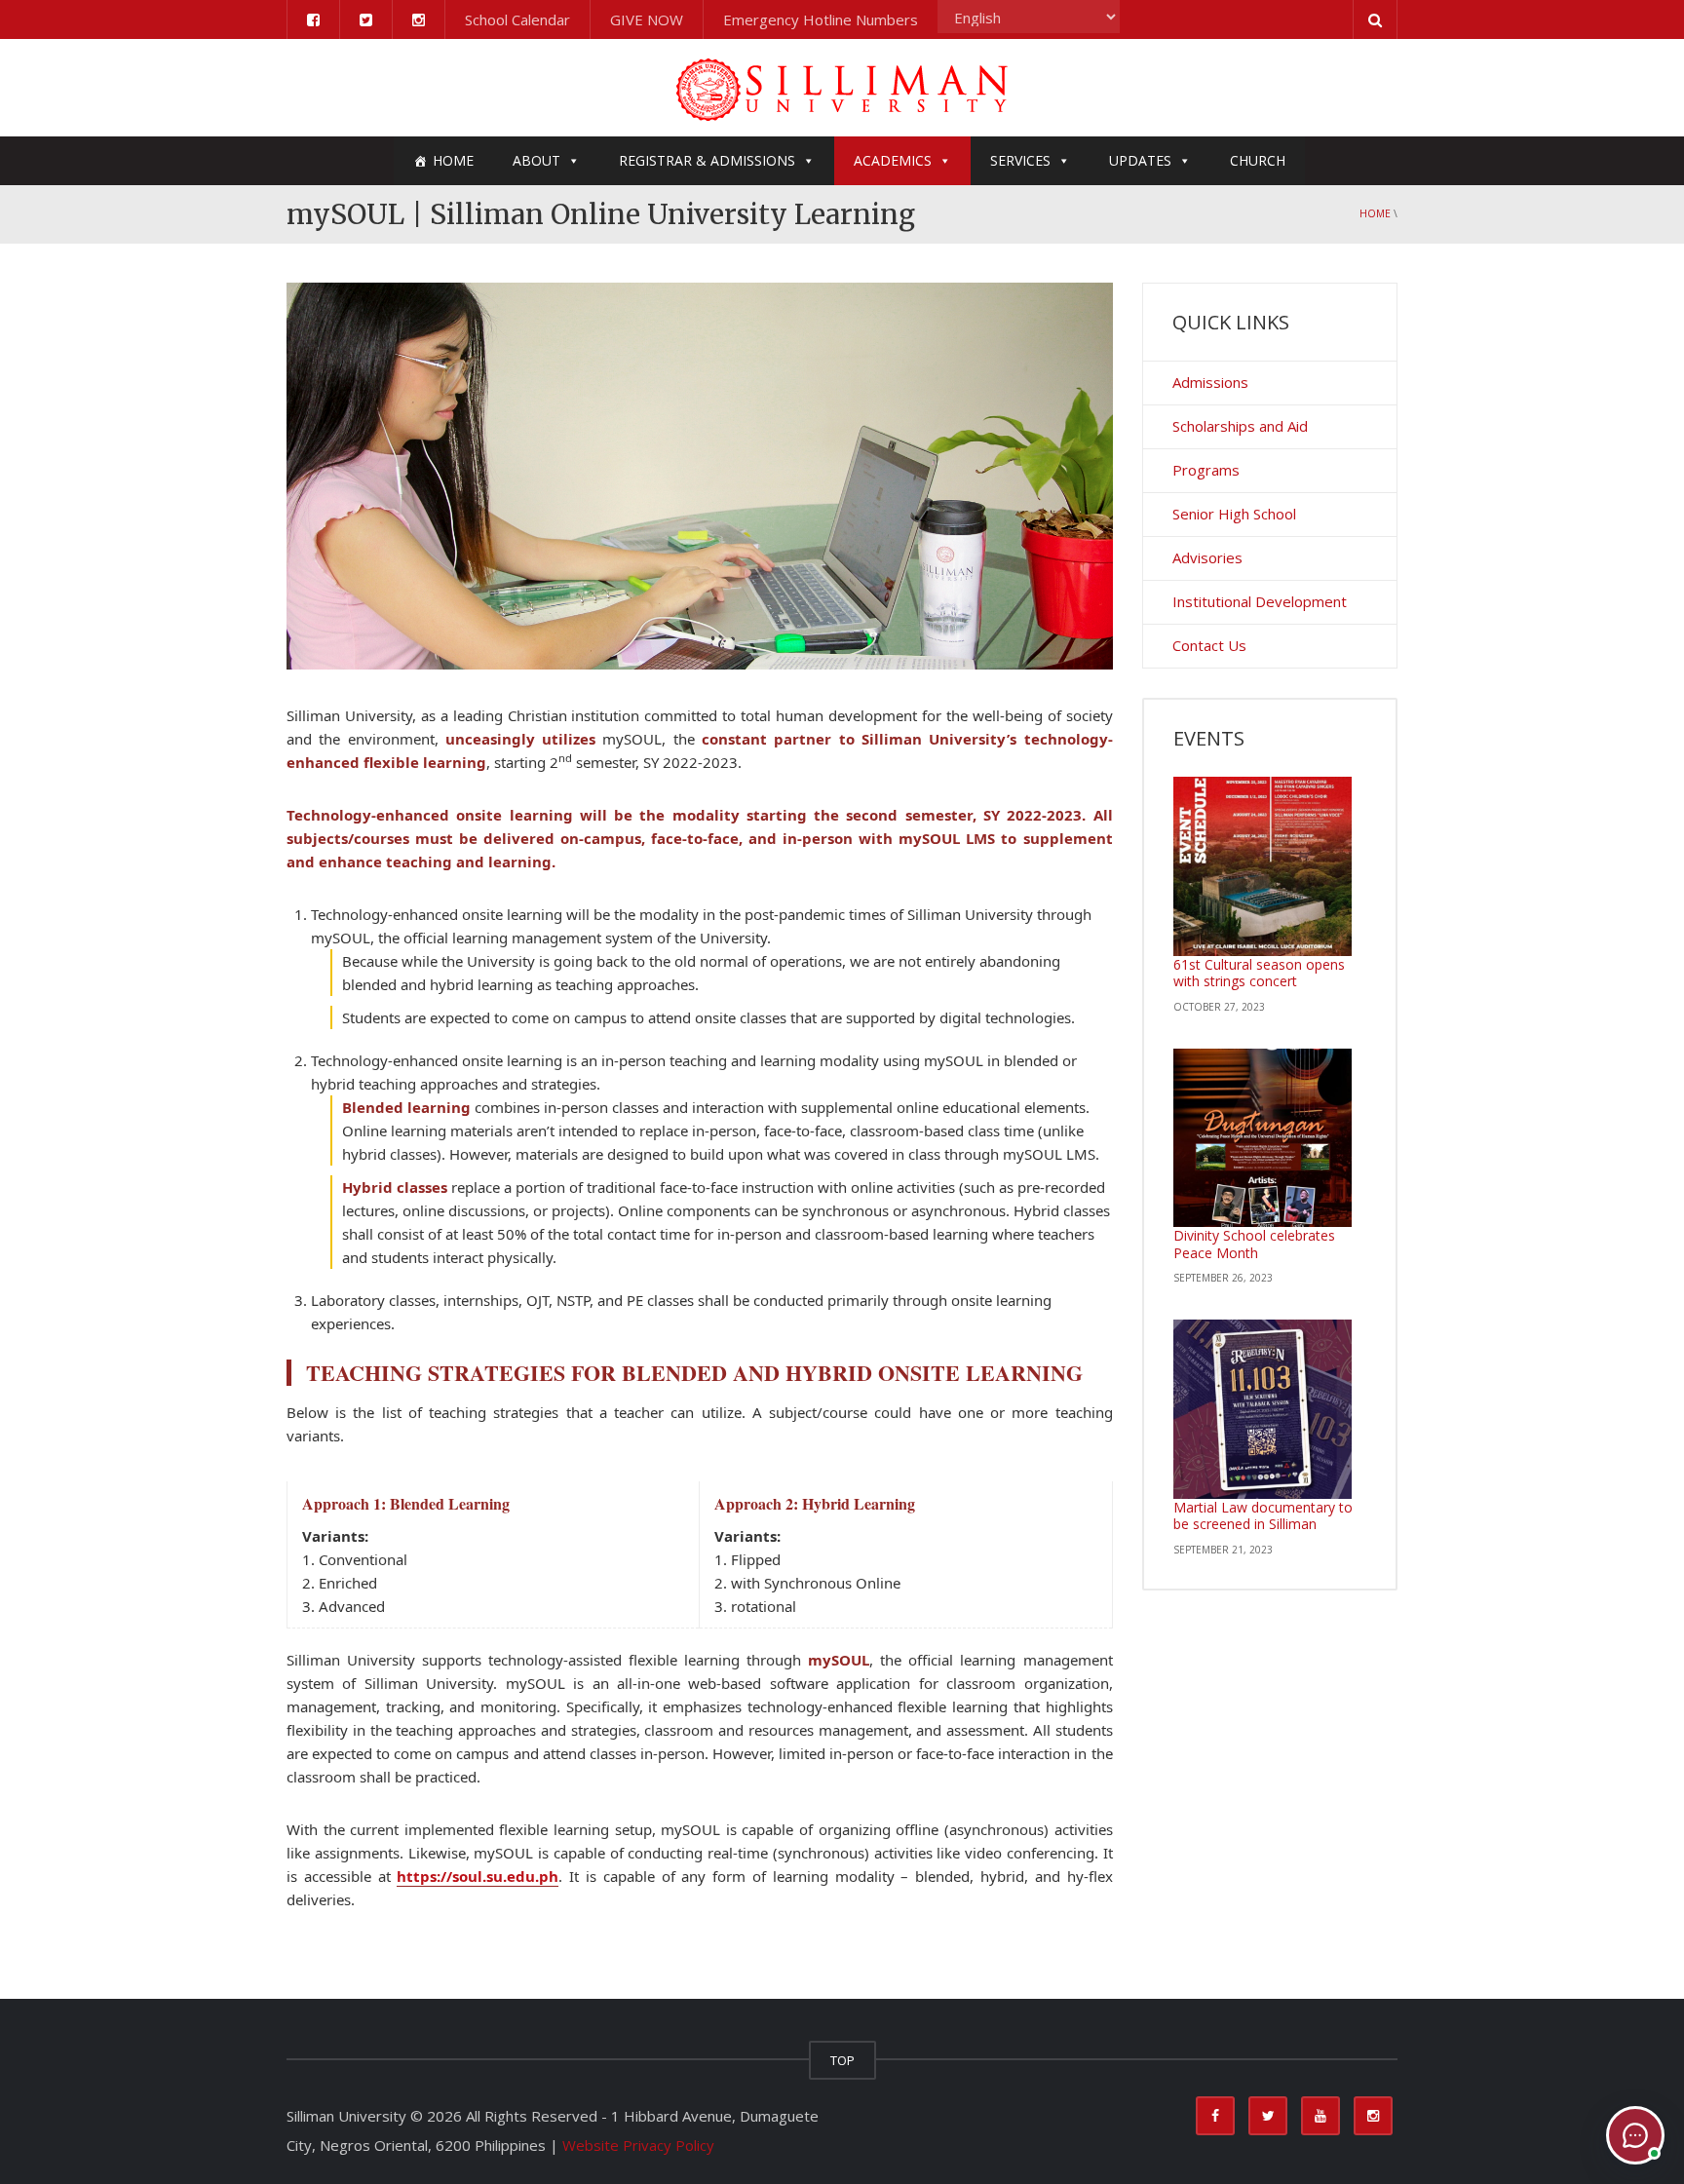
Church (1258, 160)
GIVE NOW (647, 19)
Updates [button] (1140, 160)
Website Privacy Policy (638, 2145)
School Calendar (517, 19)
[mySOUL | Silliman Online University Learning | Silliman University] (842, 88)
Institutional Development (1260, 601)
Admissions (1210, 382)
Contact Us (1209, 645)
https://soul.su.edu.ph (478, 1876)
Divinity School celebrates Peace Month (1254, 1244)
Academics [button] (893, 160)
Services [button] (1020, 160)
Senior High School (1234, 514)
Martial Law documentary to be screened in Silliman (1263, 1516)
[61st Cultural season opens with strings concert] (1263, 866)
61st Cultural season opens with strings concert (1259, 973)
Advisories (1207, 557)
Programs (1206, 470)
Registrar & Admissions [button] (707, 160)
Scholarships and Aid (1240, 426)
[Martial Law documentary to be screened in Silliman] (1263, 1409)
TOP (842, 2060)
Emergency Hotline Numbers (821, 19)
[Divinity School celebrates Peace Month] (1263, 1138)
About (536, 160)
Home (453, 160)
